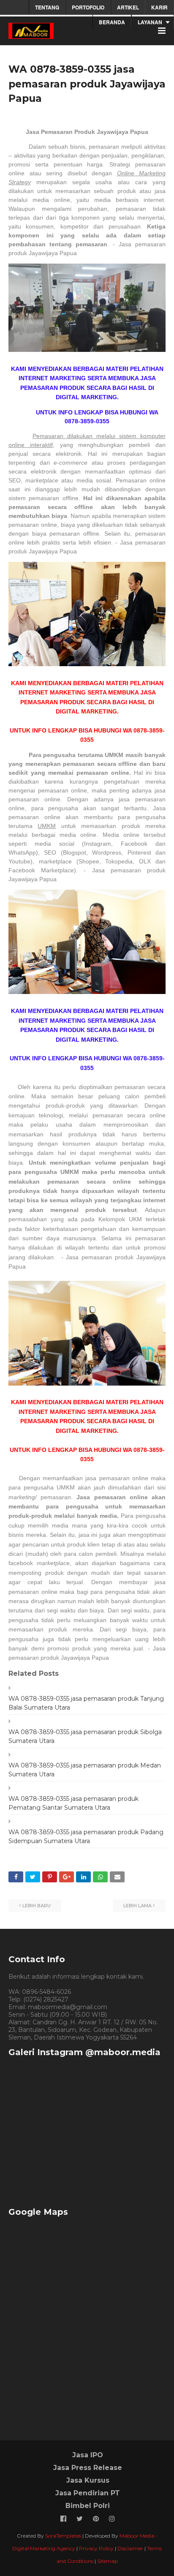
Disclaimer (130, 2548)
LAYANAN (150, 22)
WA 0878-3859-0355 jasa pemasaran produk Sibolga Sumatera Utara (85, 1736)
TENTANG (47, 7)
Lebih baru (37, 1906)
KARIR (159, 7)
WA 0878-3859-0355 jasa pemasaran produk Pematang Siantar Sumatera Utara (73, 1803)
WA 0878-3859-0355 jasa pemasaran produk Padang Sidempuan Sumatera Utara (86, 1837)
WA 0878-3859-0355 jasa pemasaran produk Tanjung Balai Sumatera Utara (86, 1703)
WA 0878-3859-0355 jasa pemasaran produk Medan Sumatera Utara (85, 1770)
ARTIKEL (128, 7)
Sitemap (107, 2561)
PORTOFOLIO (88, 7)
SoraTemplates (63, 2536)
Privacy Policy (96, 2548)
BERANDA (112, 22)
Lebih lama (137, 1906)
